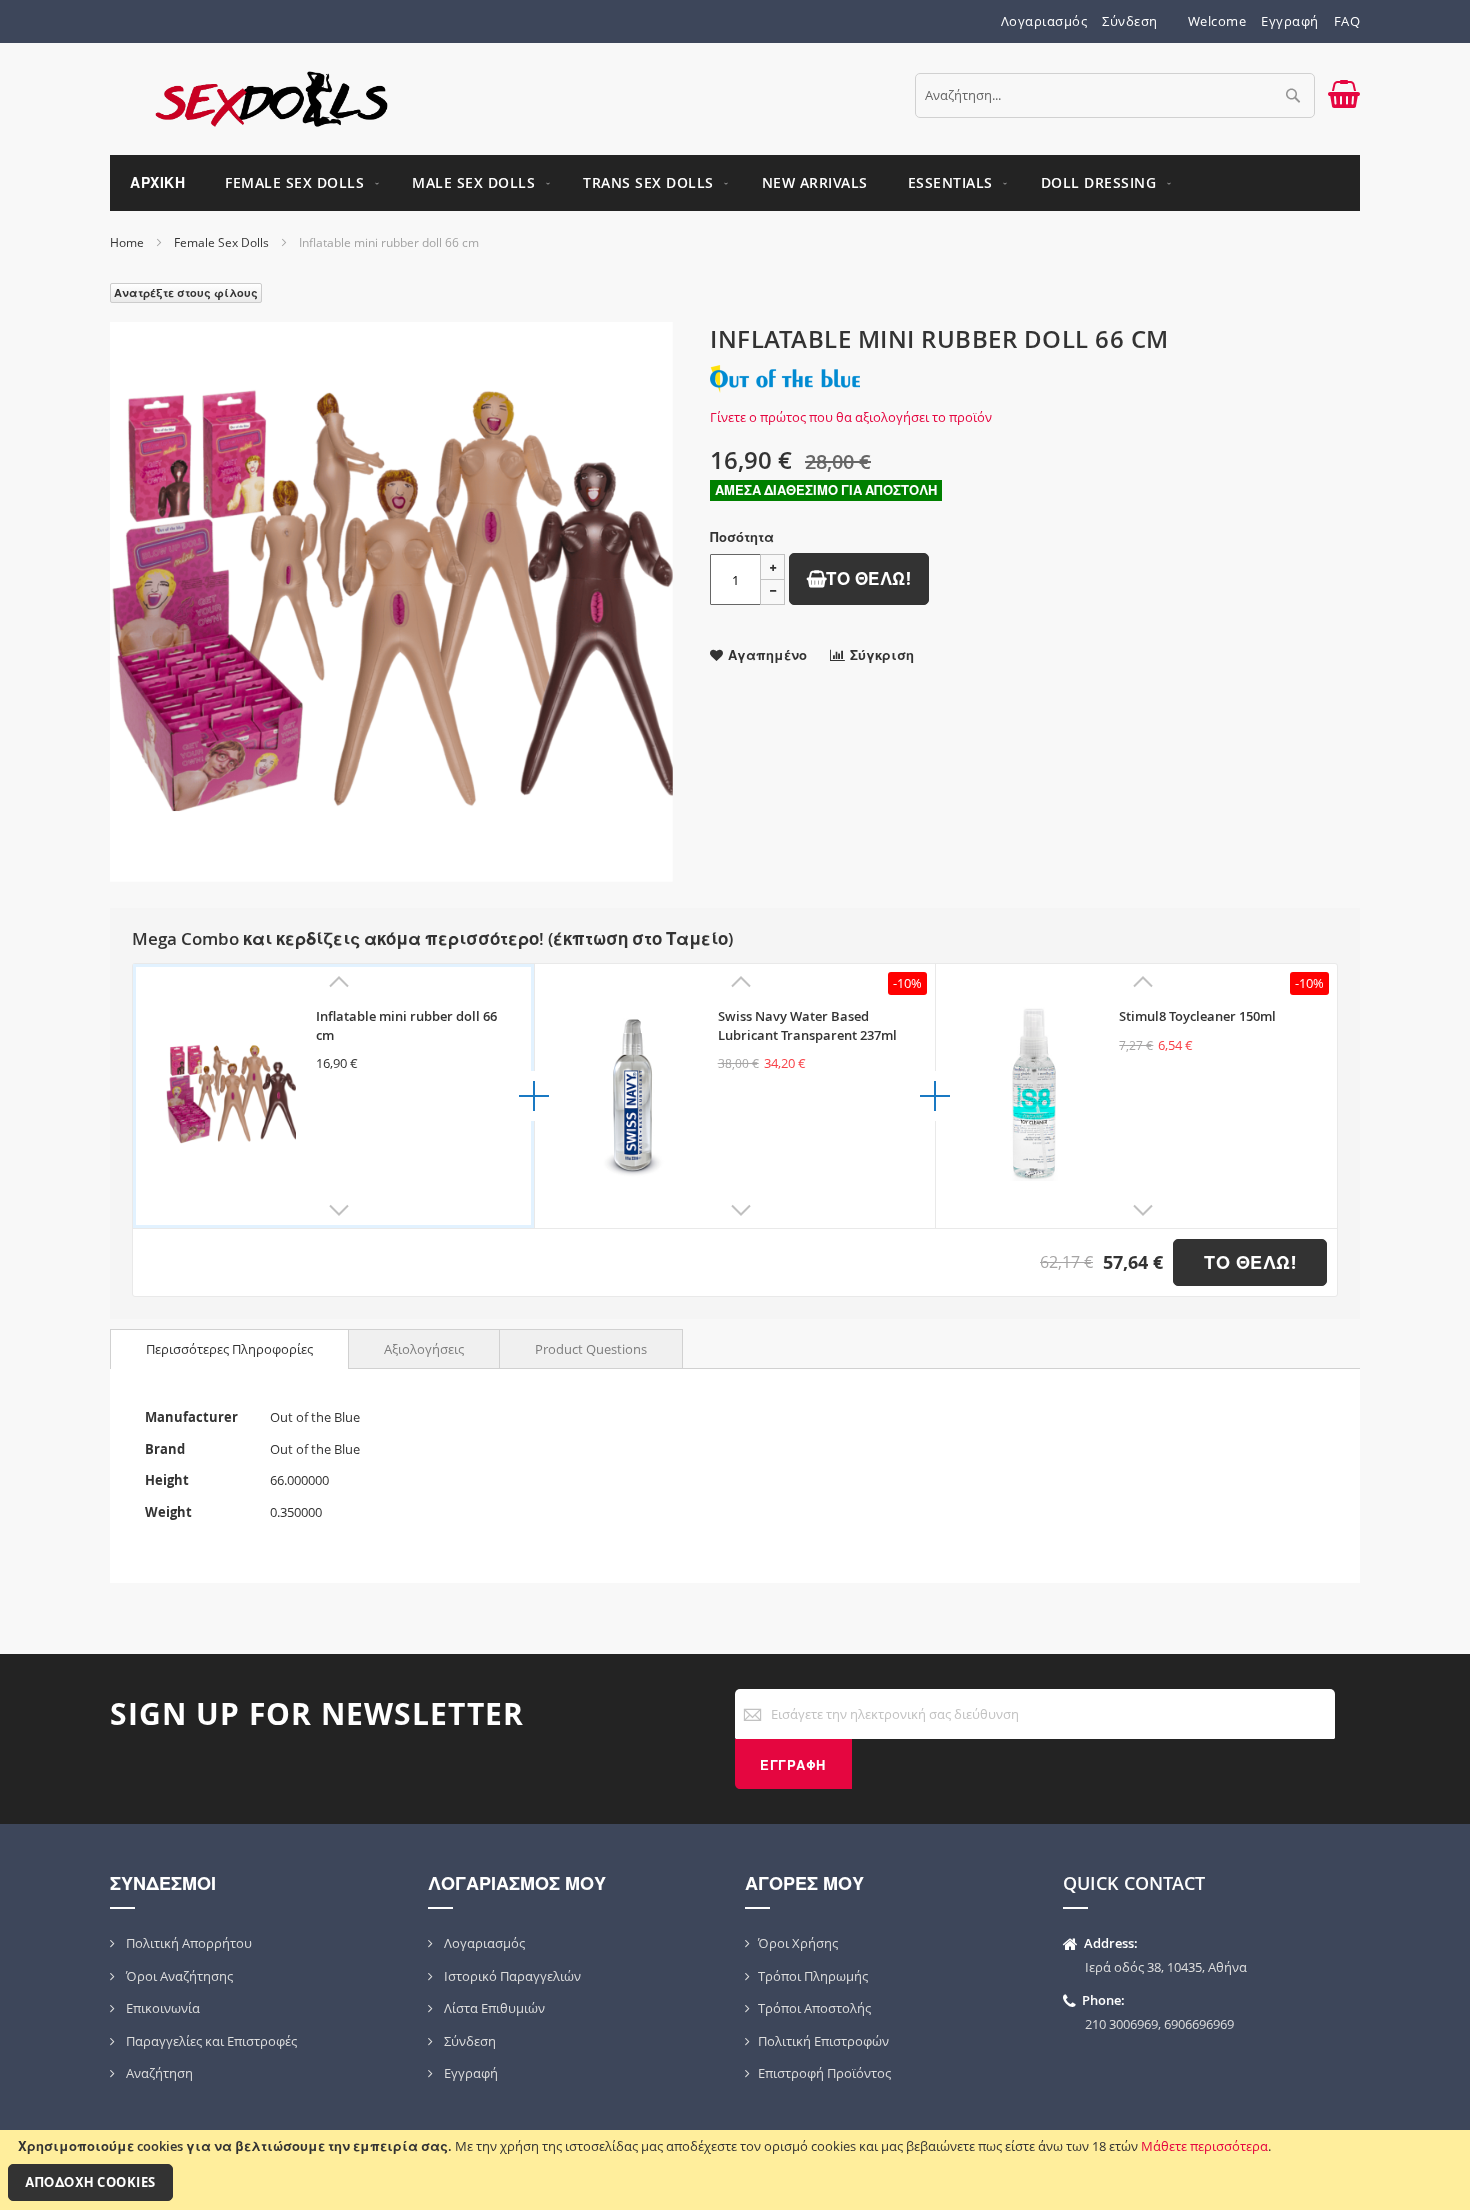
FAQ (1347, 21)
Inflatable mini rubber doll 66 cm (406, 1025)
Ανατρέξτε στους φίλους (186, 292)
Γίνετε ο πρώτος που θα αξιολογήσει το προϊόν (851, 417)
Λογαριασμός (1044, 21)
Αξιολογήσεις (424, 1349)
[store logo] (271, 99)
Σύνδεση (1130, 21)
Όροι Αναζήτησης (178, 1976)
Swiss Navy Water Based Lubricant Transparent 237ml (807, 1025)
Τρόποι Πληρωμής (813, 1976)
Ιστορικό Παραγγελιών (511, 1976)
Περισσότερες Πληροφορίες (229, 1349)
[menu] (735, 183)
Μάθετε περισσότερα (1204, 2146)
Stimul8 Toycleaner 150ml (1197, 1016)
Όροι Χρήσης (798, 1943)
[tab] (229, 1349)
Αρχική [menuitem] (157, 182)
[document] (735, 2170)
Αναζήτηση (158, 2073)
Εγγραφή (1290, 21)
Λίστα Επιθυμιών (493, 2008)
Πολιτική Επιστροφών (823, 2041)
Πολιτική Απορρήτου (187, 1943)
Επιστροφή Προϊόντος (824, 2073)
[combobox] (1115, 95)
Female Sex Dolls (221, 242)
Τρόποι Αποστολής (814, 2008)
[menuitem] (298, 183)
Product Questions (591, 1349)
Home (127, 242)
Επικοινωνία (161, 2008)
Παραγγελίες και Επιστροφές (210, 2041)
